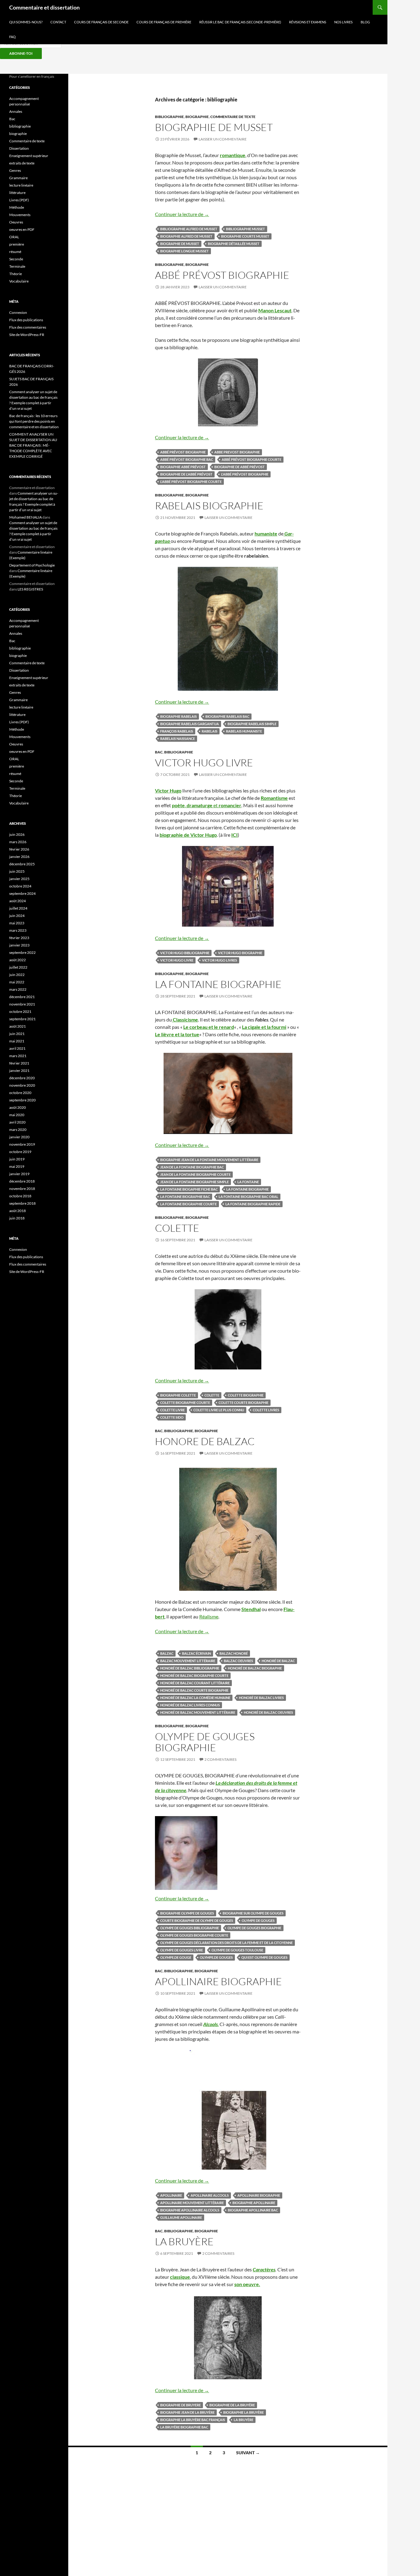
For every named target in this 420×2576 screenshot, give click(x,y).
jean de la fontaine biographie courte (195, 1174)
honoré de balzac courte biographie (194, 1690)
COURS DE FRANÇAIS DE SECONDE (101, 22)
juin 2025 (17, 871)
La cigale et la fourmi (264, 1027)
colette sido (172, 1417)
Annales (16, 111)
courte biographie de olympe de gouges (197, 1920)
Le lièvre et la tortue (177, 1034)
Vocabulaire (19, 281)
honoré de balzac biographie (255, 1668)
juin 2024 (17, 916)
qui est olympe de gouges (264, 1957)
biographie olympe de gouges (187, 1913)
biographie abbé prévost (183, 467)
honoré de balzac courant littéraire (195, 1683)
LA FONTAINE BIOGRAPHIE (218, 984)
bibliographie (169, 117)
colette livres (266, 1410)
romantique (233, 155)
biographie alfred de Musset (186, 236)
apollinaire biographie (259, 2195)
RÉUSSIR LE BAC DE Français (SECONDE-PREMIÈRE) (240, 22)
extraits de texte (22, 163)
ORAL (14, 237)
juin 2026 (17, 834)
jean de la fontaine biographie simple (194, 1182)
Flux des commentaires (28, 327)
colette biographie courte (185, 1403)
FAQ (12, 37)
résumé (15, 252)
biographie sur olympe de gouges (253, 1913)
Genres (15, 170)
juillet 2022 (18, 967)
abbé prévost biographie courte (252, 459)
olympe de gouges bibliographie (190, 1928)
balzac (167, 1653)
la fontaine (248, 1182)
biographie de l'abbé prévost (186, 474)
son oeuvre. (247, 2284)
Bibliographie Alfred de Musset (189, 229)
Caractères (264, 2269)
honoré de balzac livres (261, 1698)
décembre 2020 (22, 1078)
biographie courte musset (245, 236)
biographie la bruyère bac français (193, 2420)
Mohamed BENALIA (26, 517)
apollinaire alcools (210, 2195)
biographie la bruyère (244, 2412)
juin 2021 (17, 1034)
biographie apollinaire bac (253, 2210)
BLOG (365, 22)
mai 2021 (17, 1041)
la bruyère (184, 2241)
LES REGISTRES (30, 589)
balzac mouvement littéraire (188, 1661)
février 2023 (19, 938)
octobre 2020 (20, 1093)
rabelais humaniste (244, 731)
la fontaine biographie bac (185, 1197)
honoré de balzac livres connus (190, 1705)
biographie (197, 117)
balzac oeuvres (238, 1661)
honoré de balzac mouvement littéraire (198, 1712)
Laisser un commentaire (223, 139)
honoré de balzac (278, 1661)
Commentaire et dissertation (44, 7)
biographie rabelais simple (252, 724)
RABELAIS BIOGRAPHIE (209, 506)
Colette (212, 1395)
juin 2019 (17, 1159)
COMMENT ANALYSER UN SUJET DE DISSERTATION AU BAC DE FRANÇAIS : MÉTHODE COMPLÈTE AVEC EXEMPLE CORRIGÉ (33, 445)
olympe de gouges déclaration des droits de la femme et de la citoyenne (226, 1943)
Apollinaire (171, 2195)
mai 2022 (17, 982)
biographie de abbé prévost (240, 467)
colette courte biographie (244, 1403)
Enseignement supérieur (29, 156)
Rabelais (210, 731)
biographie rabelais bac (227, 716)
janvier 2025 (19, 879)
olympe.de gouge (176, 1957)
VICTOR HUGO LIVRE (204, 763)
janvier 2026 (19, 857)
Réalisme (209, 1616)
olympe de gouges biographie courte (194, 1935)
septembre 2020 (22, 1100)
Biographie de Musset (180, 244)
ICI (234, 835)
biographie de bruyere (180, 2405)
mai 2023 (17, 923)
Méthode (17, 207)
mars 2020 (18, 1130)
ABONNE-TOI (21, 53)
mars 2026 (18, 842)
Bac (159, 752)
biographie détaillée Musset (234, 244)
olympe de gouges (258, 1920)
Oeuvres (16, 222)
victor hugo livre (177, 960)
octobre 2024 (20, 886)
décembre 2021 (22, 997)
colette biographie (246, 1395)
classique (180, 2277)
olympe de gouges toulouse (237, 1950)
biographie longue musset (184, 251)
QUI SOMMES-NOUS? (26, 22)
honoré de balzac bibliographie (190, 1668)
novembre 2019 (22, 1144)
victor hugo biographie (240, 953)
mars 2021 (18, 1056)
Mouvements (20, 215)
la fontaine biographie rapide (253, 1204)
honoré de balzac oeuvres (268, 1712)
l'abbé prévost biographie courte (191, 482)
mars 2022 (18, 989)
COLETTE (177, 1228)
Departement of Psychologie (32, 565)
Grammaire (18, 178)
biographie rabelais (178, 716)
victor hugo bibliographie (185, 953)
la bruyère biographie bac (184, 2427)
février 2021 (19, 1063)
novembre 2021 (22, 1004)
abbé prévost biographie (183, 452)
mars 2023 (18, 930)
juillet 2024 (18, 908)
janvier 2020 (19, 1137)
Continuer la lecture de (182, 214)
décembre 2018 (22, 1181)
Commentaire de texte (233, 117)
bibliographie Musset (246, 229)
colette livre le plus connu (219, 1410)
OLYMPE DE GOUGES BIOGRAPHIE (205, 1742)
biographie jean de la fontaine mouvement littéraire (209, 1160)
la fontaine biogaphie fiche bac (189, 1189)
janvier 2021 (19, 1071)
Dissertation (19, 148)
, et (207, 805)
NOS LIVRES (343, 22)
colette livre (172, 1410)
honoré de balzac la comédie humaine (195, 1698)
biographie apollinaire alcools (190, 2210)
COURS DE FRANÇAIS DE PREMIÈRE (164, 22)
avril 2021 (17, 1048)
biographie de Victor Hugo (188, 835)
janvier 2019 (19, 1174)
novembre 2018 (22, 1189)
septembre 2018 (22, 1203)
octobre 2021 (20, 1011)
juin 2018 (17, 1218)
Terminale (17, 266)
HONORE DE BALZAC (205, 1441)
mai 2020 (17, 1115)
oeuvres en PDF (22, 229)
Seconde (16, 259)
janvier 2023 (19, 945)
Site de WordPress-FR (27, 335)
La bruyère (244, 2420)
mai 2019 (17, 1166)
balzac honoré (234, 1653)
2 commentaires (220, 1759)
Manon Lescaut (275, 310)
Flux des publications (26, 320)
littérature (17, 193)
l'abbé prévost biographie (245, 474)
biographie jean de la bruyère (187, 2412)
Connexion (18, 312)
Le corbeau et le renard (209, 1027)
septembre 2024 (22, 893)
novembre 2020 (22, 1085)
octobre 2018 (20, 1196)
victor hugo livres (220, 960)
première (17, 244)
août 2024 (18, 901)
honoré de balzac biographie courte (194, 1675)
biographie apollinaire (254, 2203)
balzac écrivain (196, 1653)
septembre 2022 (22, 952)
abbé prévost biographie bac (187, 459)
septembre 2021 (22, 1019)
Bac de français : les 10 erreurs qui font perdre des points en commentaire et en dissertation (34, 421)
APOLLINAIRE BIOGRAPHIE (218, 1981)
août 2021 (18, 1026)
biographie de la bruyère (232, 2405)
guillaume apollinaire (181, 2217)
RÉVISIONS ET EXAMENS (308, 22)
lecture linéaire (21, 185)
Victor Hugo (168, 790)
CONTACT (58, 22)
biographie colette (178, 1395)
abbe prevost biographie (237, 452)
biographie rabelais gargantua (190, 724)
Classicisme (185, 1019)
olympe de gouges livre (182, 1950)
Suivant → (248, 2453)
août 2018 (18, 1211)
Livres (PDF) (19, 200)
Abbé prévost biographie (222, 275)
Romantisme (274, 798)
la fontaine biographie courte (188, 1204)
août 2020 (18, 1107)
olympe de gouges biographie (254, 1928)
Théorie (16, 274)
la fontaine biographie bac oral (248, 1197)
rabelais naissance (178, 739)
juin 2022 (17, 975)
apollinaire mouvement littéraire (192, 2203)
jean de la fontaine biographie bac (192, 1167)
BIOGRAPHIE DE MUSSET (214, 127)
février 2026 (19, 849)
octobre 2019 (20, 1152)
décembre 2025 (22, 864)
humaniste (266, 533)
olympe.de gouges (216, 1957)
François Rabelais (177, 731)
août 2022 (18, 960)
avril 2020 (17, 1122)
